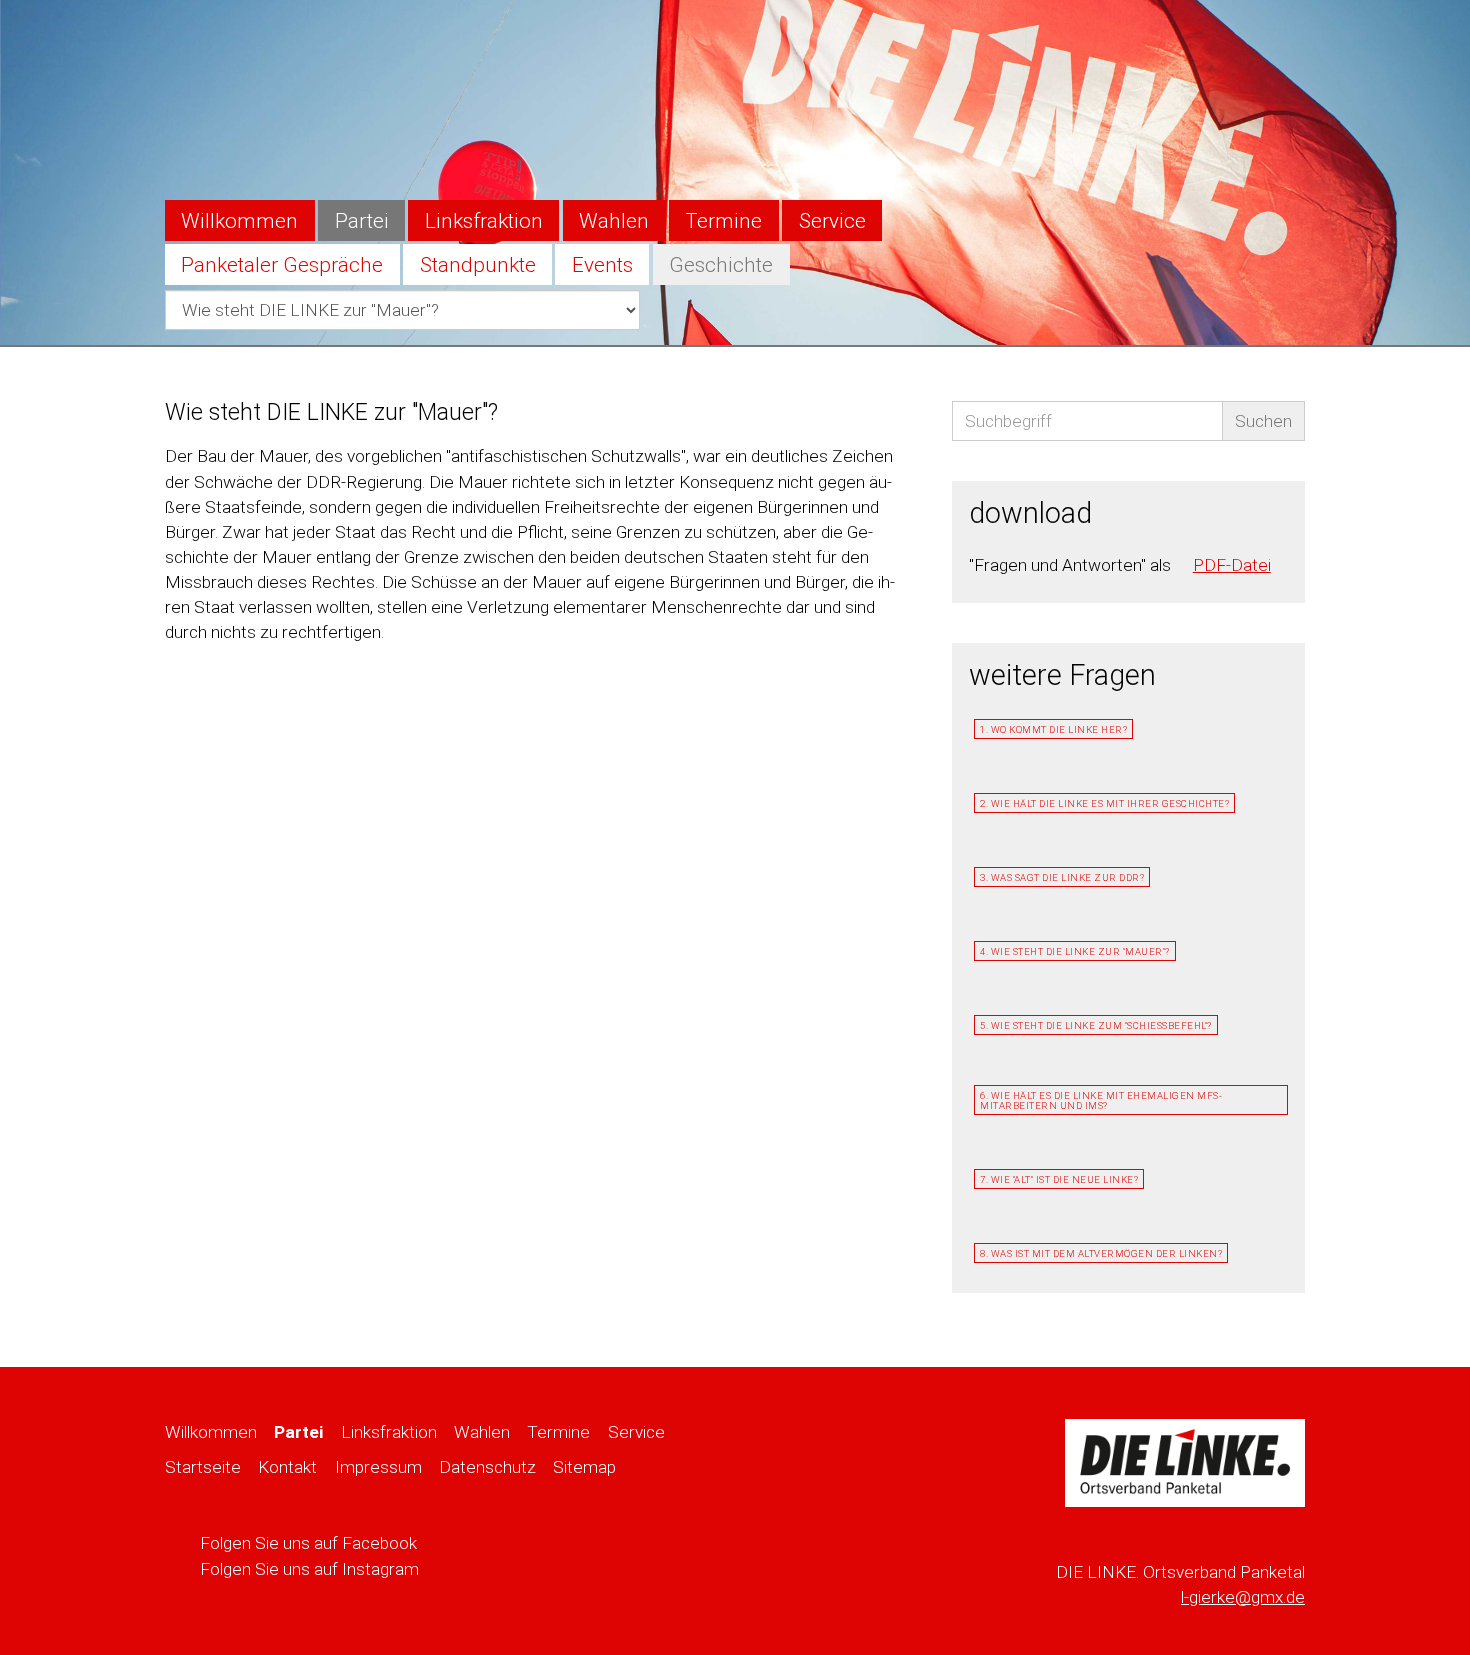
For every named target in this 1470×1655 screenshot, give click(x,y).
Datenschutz (487, 1467)
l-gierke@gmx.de (1243, 1597)
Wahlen (614, 221)
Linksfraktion (484, 221)
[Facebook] (1242, 35)
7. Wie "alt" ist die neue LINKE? (1059, 1179)
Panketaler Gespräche (282, 265)
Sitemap (584, 1467)
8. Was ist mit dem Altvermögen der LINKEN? (1101, 1253)
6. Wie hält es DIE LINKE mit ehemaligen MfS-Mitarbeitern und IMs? (1101, 1100)
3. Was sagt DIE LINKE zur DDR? (1062, 877)
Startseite (203, 1467)
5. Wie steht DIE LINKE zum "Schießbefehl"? (1096, 1025)
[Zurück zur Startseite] (1185, 1470)
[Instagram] (1284, 35)
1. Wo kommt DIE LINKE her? (1053, 729)
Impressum (378, 1467)
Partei (362, 221)
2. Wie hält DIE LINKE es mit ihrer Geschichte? (1104, 803)
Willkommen (239, 221)
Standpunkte (478, 265)
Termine (723, 221)
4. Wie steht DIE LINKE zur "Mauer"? (1075, 951)
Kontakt (287, 1467)
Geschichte (721, 265)
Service (832, 221)
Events (602, 265)
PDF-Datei (1232, 565)
